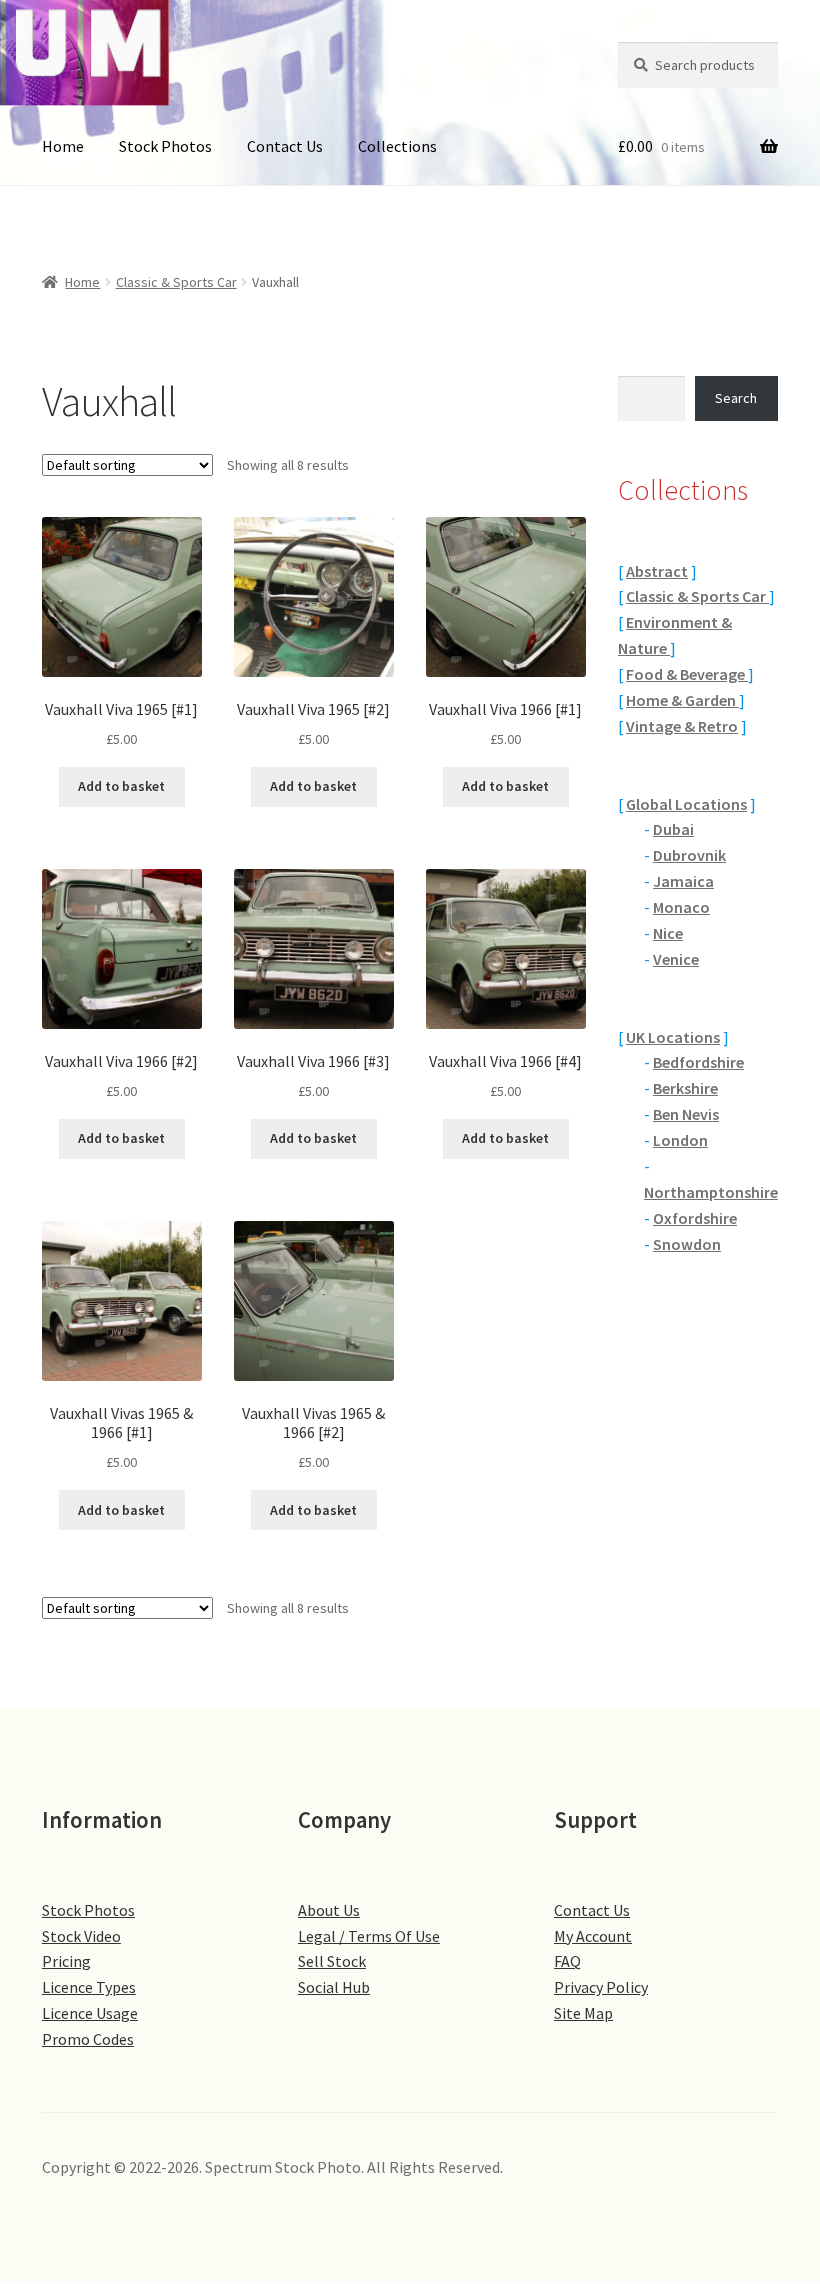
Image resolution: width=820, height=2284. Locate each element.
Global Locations (686, 804)
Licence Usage (90, 2013)
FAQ (567, 1961)
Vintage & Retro (682, 726)
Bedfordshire (698, 1062)
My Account (593, 1936)
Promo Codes (88, 2039)
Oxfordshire (695, 1218)
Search (736, 398)
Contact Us (285, 146)
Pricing (66, 1961)
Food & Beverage (687, 674)
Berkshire (685, 1088)
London (680, 1140)
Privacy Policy (601, 1987)
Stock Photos (165, 146)
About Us (329, 1910)
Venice (676, 959)
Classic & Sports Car (176, 282)
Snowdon (687, 1244)
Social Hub (334, 1987)
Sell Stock (332, 1961)
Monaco (681, 907)
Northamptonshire (711, 1192)
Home (63, 146)
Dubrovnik (689, 855)
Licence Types (89, 1987)
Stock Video (81, 1936)
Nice (668, 933)
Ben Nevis (686, 1114)
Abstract (657, 571)
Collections (397, 146)
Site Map (583, 2013)
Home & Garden (682, 700)
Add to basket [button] (121, 786)
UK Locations (673, 1037)
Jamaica (683, 881)
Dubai (673, 829)
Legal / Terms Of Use (369, 1936)
